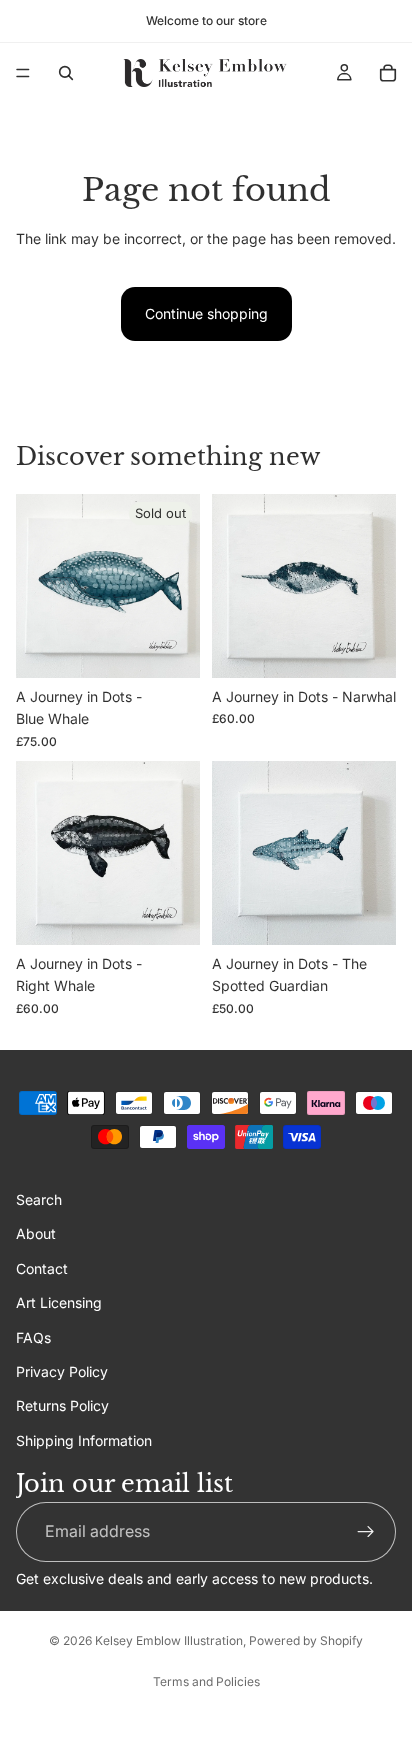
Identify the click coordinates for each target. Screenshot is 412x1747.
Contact (42, 1267)
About (36, 1233)
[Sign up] (366, 1532)
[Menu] (23, 73)
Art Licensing (59, 1302)
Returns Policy (62, 1405)
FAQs (33, 1336)
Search (39, 1199)
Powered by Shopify (306, 1640)
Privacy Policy (62, 1371)
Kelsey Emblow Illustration (169, 1640)
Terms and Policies (206, 1681)
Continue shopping (206, 313)
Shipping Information (84, 1439)
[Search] (66, 73)
